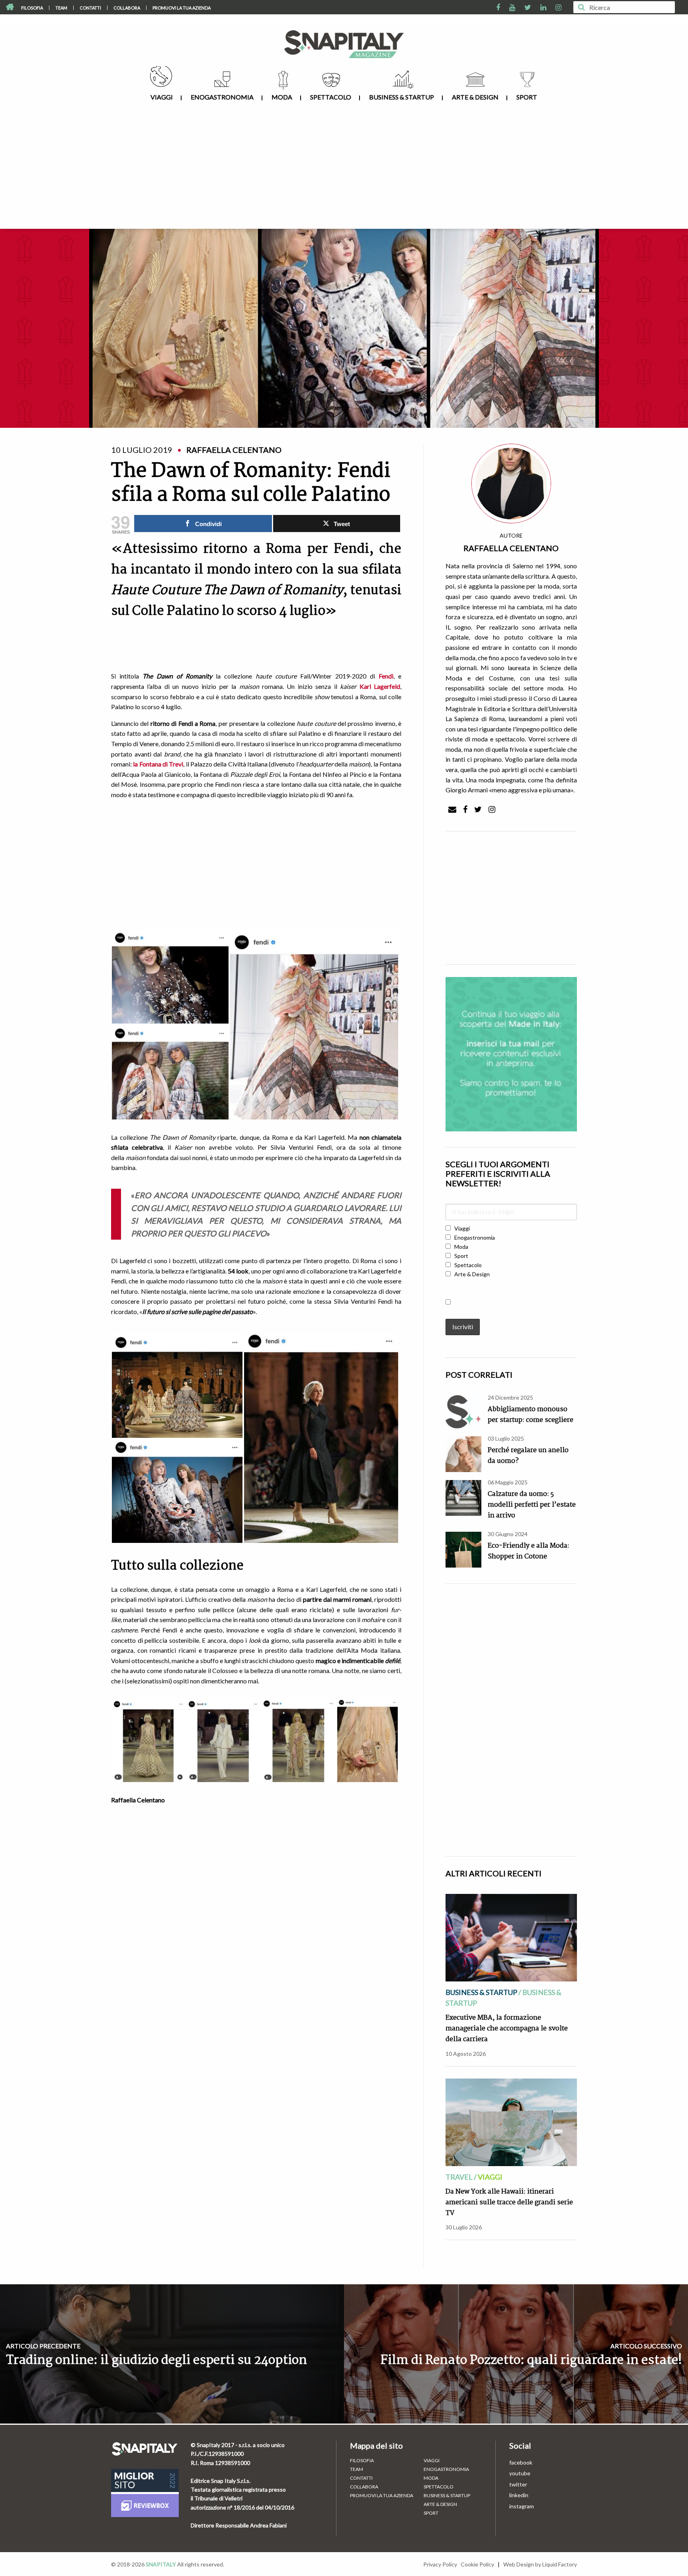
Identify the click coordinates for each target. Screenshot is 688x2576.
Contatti (90, 8)
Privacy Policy (440, 2564)
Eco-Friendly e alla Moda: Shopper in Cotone (529, 1551)
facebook (521, 2462)
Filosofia (32, 8)
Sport (527, 97)
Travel (459, 2177)
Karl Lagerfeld (380, 686)
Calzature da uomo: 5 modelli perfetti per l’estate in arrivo (532, 1505)
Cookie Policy (477, 2564)
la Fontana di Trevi (158, 764)
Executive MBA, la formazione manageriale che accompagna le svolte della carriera (507, 2029)
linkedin (519, 2495)
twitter (518, 2484)
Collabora (127, 8)
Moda (282, 97)
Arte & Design (475, 97)
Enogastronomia (222, 97)
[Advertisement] (344, 169)
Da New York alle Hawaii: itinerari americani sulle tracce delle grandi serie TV (509, 2203)
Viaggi (162, 97)
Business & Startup (402, 97)
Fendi (386, 676)
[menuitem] (32, 8)
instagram (522, 2506)
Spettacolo (331, 97)
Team (61, 8)
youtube (520, 2473)
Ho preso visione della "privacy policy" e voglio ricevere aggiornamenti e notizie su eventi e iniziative (511, 1306)
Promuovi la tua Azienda (182, 8)
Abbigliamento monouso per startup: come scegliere (531, 1415)
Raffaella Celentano (511, 548)
